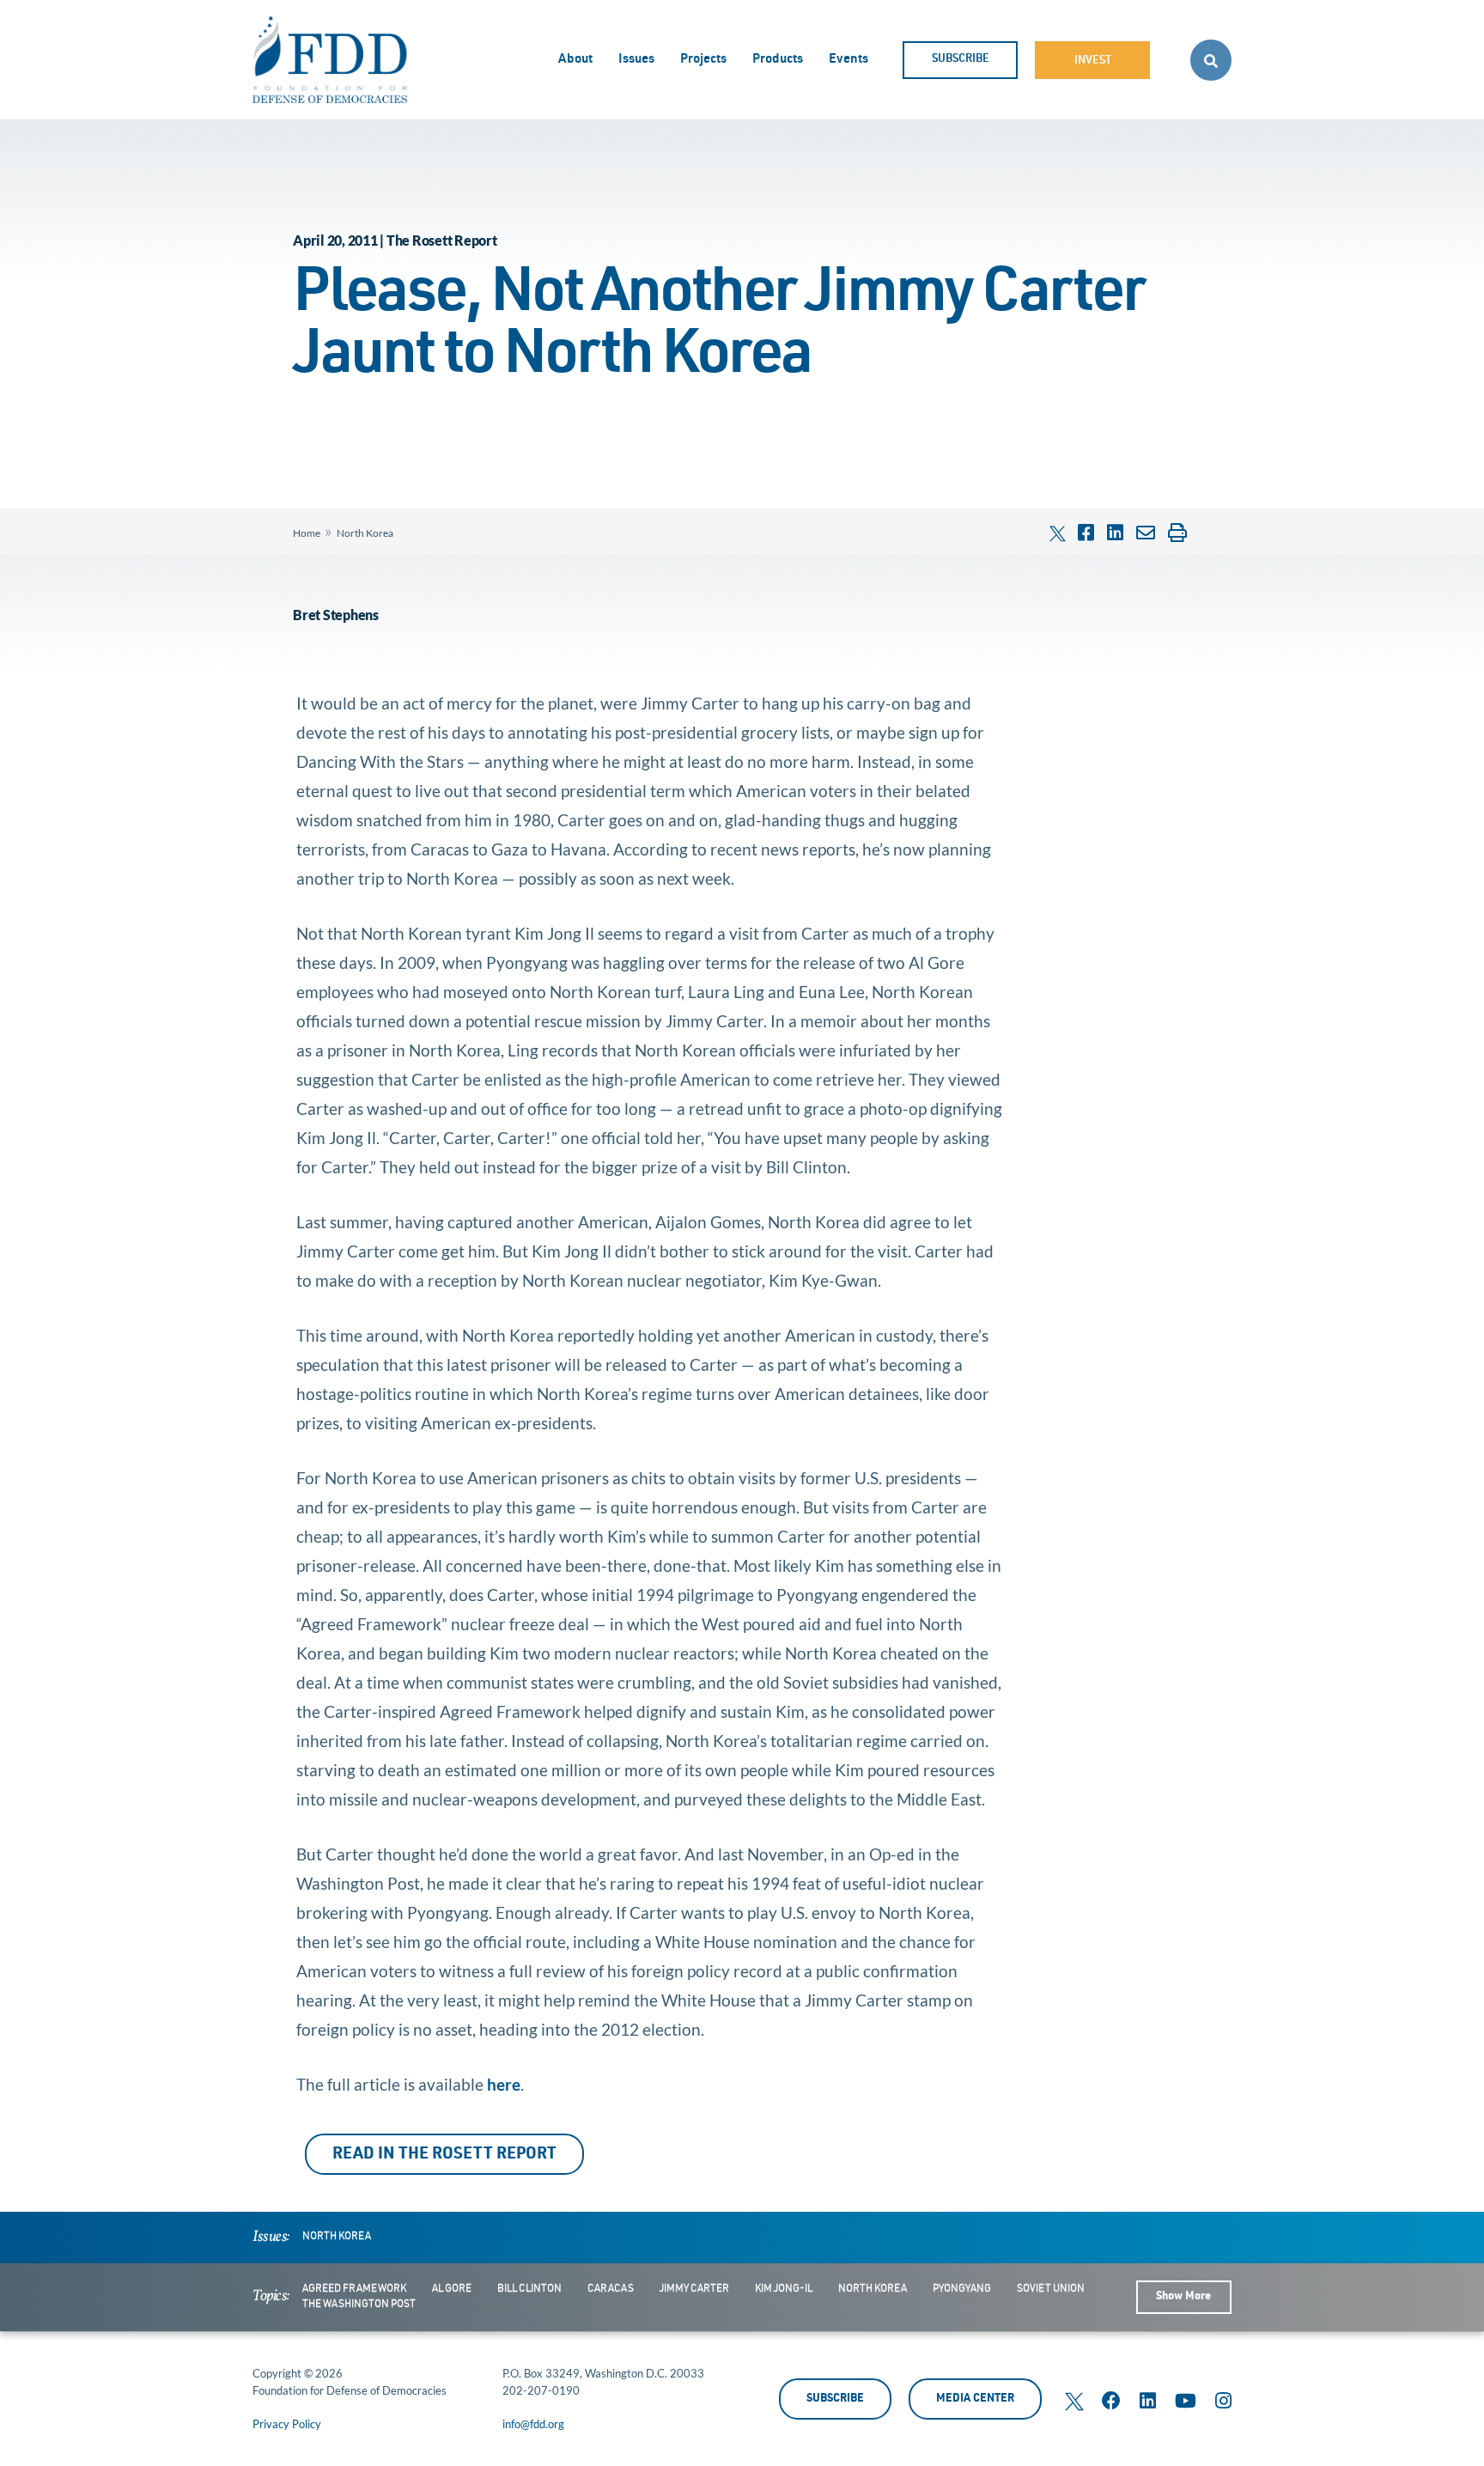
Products (778, 60)
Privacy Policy (287, 2424)
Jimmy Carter (694, 2289)
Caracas (611, 2289)
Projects (703, 60)
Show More (1183, 2297)
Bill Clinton (529, 2289)
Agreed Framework (354, 2289)
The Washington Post (359, 2305)
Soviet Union (1051, 2289)
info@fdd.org (533, 2424)
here (504, 2084)
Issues (636, 60)
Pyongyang (962, 2289)
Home (307, 533)
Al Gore (452, 2289)
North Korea (365, 533)
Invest (1093, 61)
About (575, 60)
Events (848, 60)
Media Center (975, 2399)
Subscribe (961, 60)
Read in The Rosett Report (444, 2155)
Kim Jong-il (784, 2289)
